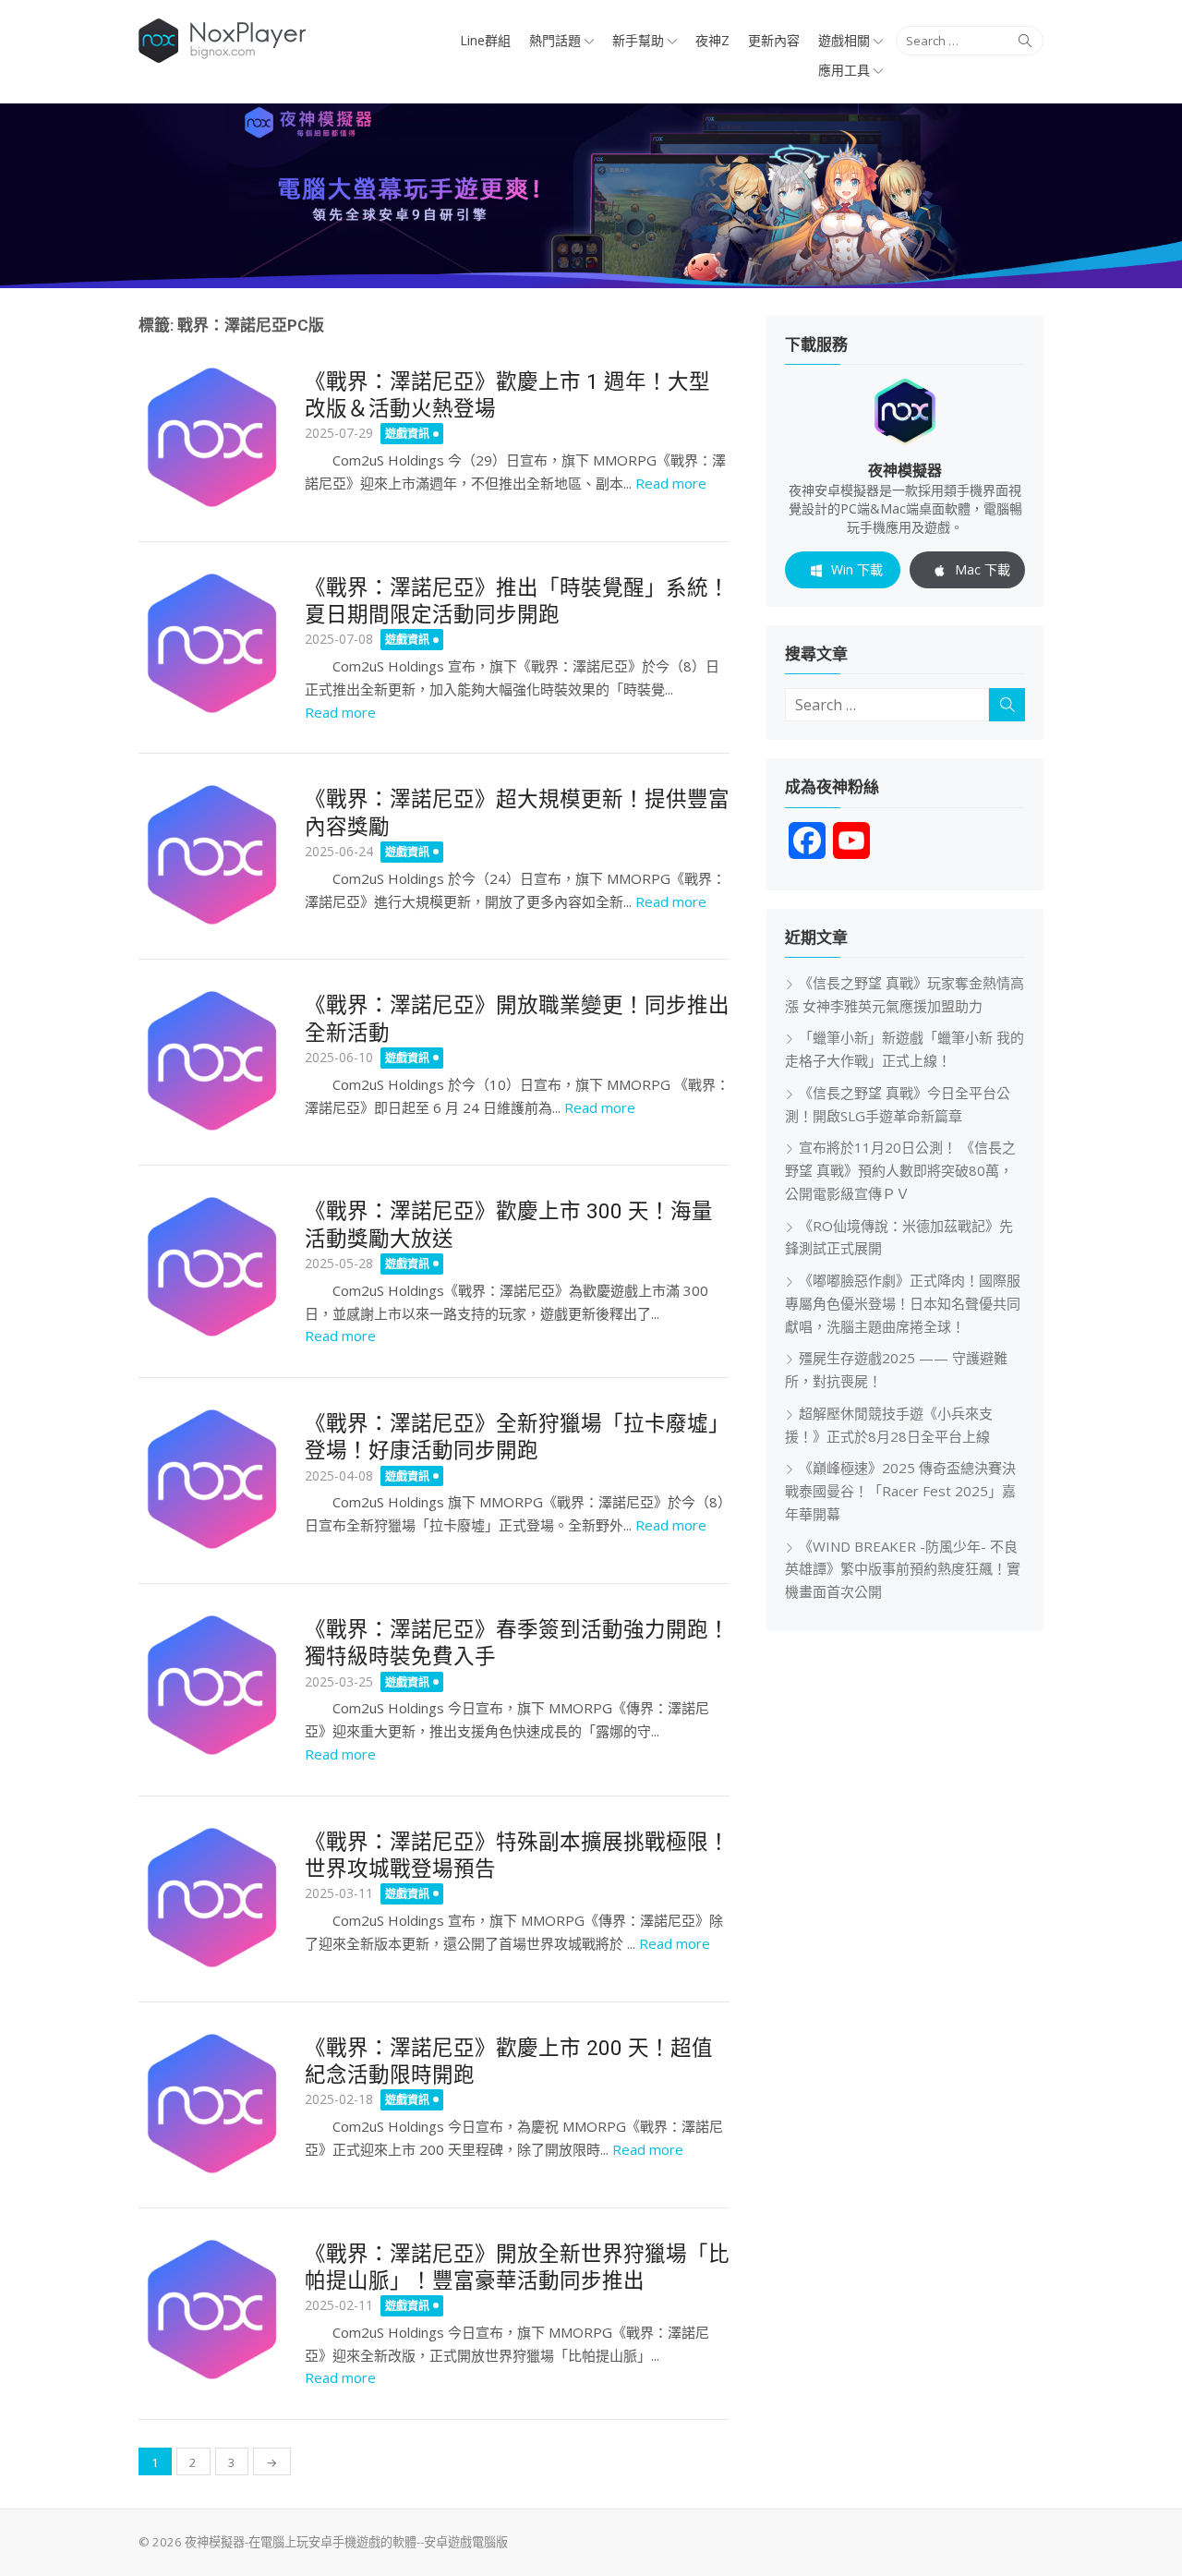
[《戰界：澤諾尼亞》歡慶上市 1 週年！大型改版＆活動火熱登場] (212, 438)
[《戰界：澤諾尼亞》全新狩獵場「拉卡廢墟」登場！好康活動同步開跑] (212, 1480)
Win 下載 (857, 569)
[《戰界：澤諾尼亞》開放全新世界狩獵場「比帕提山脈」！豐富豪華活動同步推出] (212, 2310)
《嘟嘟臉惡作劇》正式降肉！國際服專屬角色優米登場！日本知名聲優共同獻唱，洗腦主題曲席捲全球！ (903, 1303)
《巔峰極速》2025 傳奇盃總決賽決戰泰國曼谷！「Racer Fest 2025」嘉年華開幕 (900, 1491)
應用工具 (844, 70)
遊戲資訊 (407, 434)
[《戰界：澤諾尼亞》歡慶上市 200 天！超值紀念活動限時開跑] (212, 2104)
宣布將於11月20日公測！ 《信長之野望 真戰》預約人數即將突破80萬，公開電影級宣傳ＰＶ (900, 1170)
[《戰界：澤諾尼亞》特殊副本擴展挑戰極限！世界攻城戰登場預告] (212, 1898)
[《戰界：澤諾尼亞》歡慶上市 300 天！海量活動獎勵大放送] (212, 1267)
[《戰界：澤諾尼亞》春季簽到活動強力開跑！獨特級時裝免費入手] (212, 1686)
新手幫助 (638, 40)
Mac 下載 (983, 569)
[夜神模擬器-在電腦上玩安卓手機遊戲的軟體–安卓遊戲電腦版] (591, 196)
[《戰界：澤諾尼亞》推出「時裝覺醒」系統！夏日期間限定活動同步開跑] (212, 644)
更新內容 (774, 40)
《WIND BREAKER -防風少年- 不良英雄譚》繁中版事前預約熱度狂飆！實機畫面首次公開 (903, 1569)
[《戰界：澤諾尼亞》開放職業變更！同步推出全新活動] (212, 1061)
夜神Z (712, 40)
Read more (671, 483)
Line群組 (485, 40)
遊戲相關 (844, 40)
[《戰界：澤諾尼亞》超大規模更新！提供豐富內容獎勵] (212, 855)
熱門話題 (555, 40)
